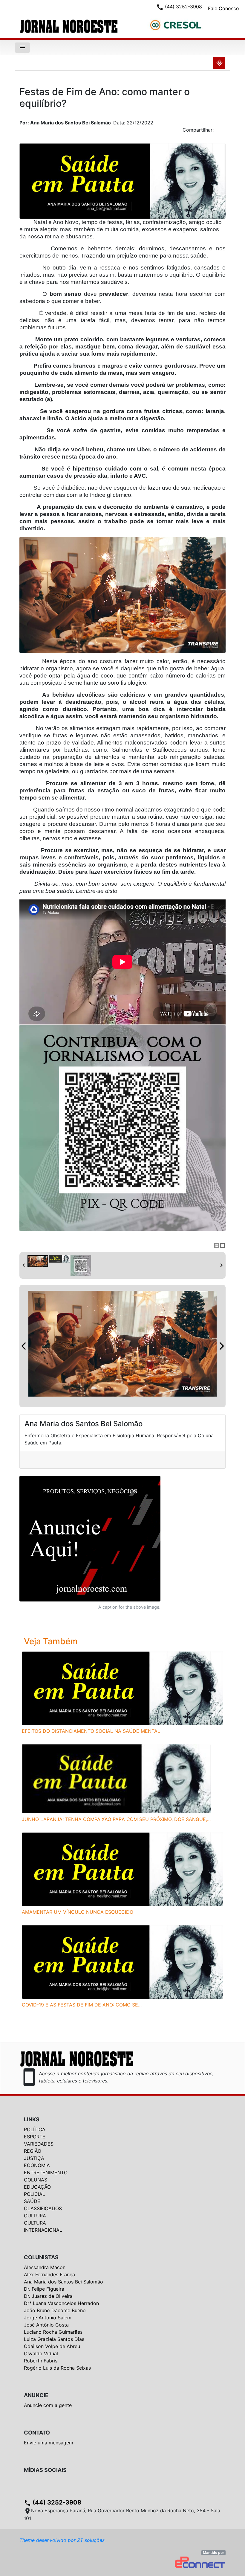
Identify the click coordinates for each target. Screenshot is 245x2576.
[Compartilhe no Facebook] (224, 132)
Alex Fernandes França (49, 2274)
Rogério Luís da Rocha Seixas (57, 2368)
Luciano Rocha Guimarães (53, 2332)
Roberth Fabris (41, 2361)
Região (33, 2151)
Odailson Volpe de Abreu (52, 2346)
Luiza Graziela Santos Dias (54, 2339)
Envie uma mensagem (49, 2443)
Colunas (36, 2180)
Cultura (35, 2216)
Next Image (221, 1346)
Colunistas (41, 2257)
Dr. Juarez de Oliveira (48, 2296)
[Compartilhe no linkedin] (218, 132)
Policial (35, 2194)
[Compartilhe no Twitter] (221, 132)
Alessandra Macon (45, 2267)
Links (32, 2119)
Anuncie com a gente (48, 2405)
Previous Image (24, 1346)
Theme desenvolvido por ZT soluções (62, 2540)
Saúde (32, 2201)
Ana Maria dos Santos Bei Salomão (63, 2282)
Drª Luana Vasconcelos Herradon (61, 2303)
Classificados (43, 2208)
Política (35, 2129)
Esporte (35, 2137)
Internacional (43, 2230)
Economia (37, 2165)
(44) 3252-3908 (53, 2502)
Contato (37, 2433)
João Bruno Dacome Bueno (55, 2310)
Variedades (39, 2144)
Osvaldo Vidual (41, 2353)
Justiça (34, 2158)
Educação (37, 2187)
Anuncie (36, 2395)
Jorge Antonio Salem (48, 2318)
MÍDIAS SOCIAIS (45, 2470)
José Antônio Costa (46, 2325)
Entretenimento (46, 2172)
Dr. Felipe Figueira (44, 2289)
